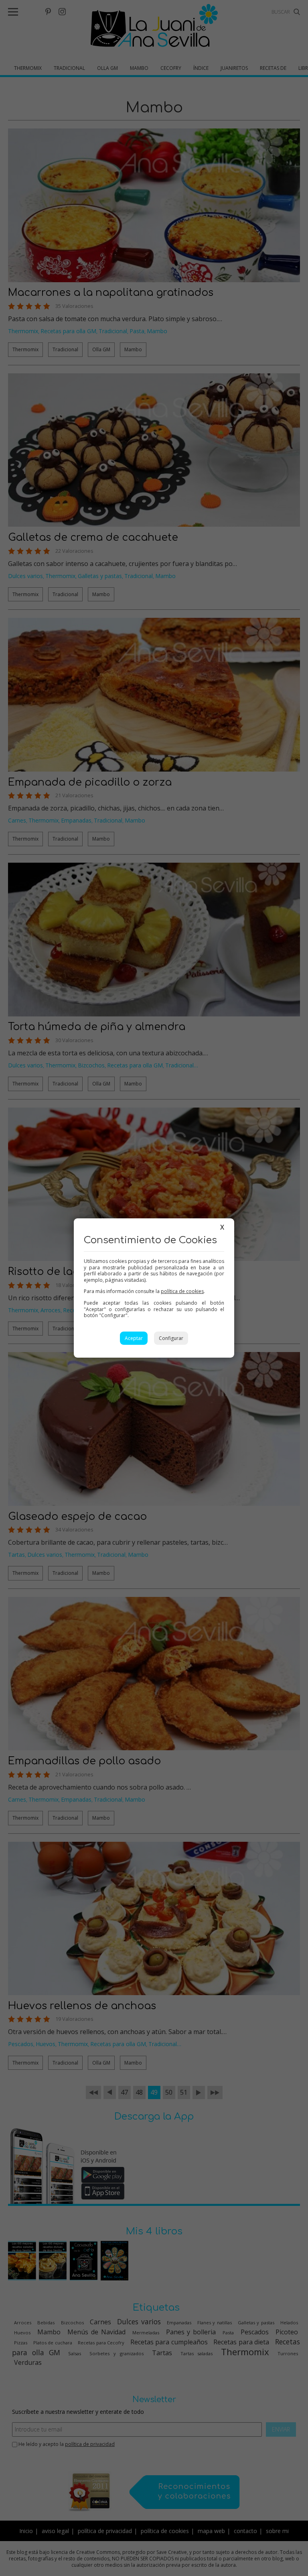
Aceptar (134, 1338)
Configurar (171, 1338)
